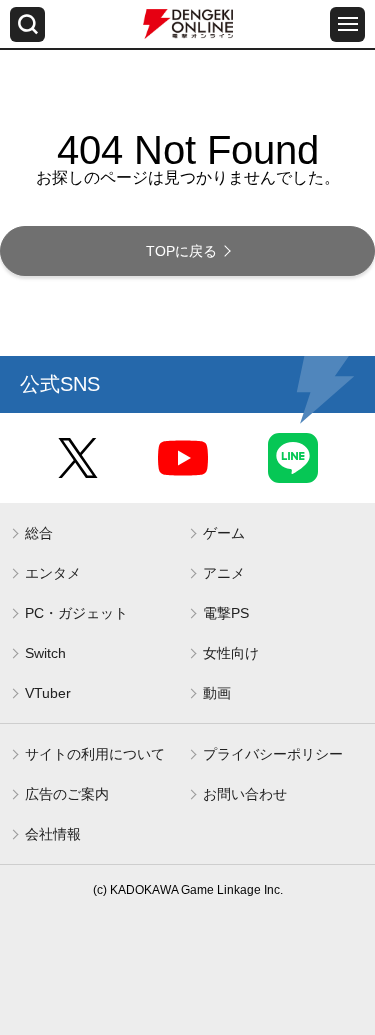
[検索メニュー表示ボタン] (27, 24)
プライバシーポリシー (273, 754)
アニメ (224, 573)
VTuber (48, 693)
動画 (217, 693)
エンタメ (53, 573)
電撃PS (226, 613)
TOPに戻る (181, 251)
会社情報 (53, 834)
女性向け (231, 653)
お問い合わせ (245, 794)
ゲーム (224, 533)
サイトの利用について (95, 754)
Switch (45, 653)
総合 (39, 533)
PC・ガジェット (76, 613)
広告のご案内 (67, 794)
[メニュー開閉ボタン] (347, 24)
